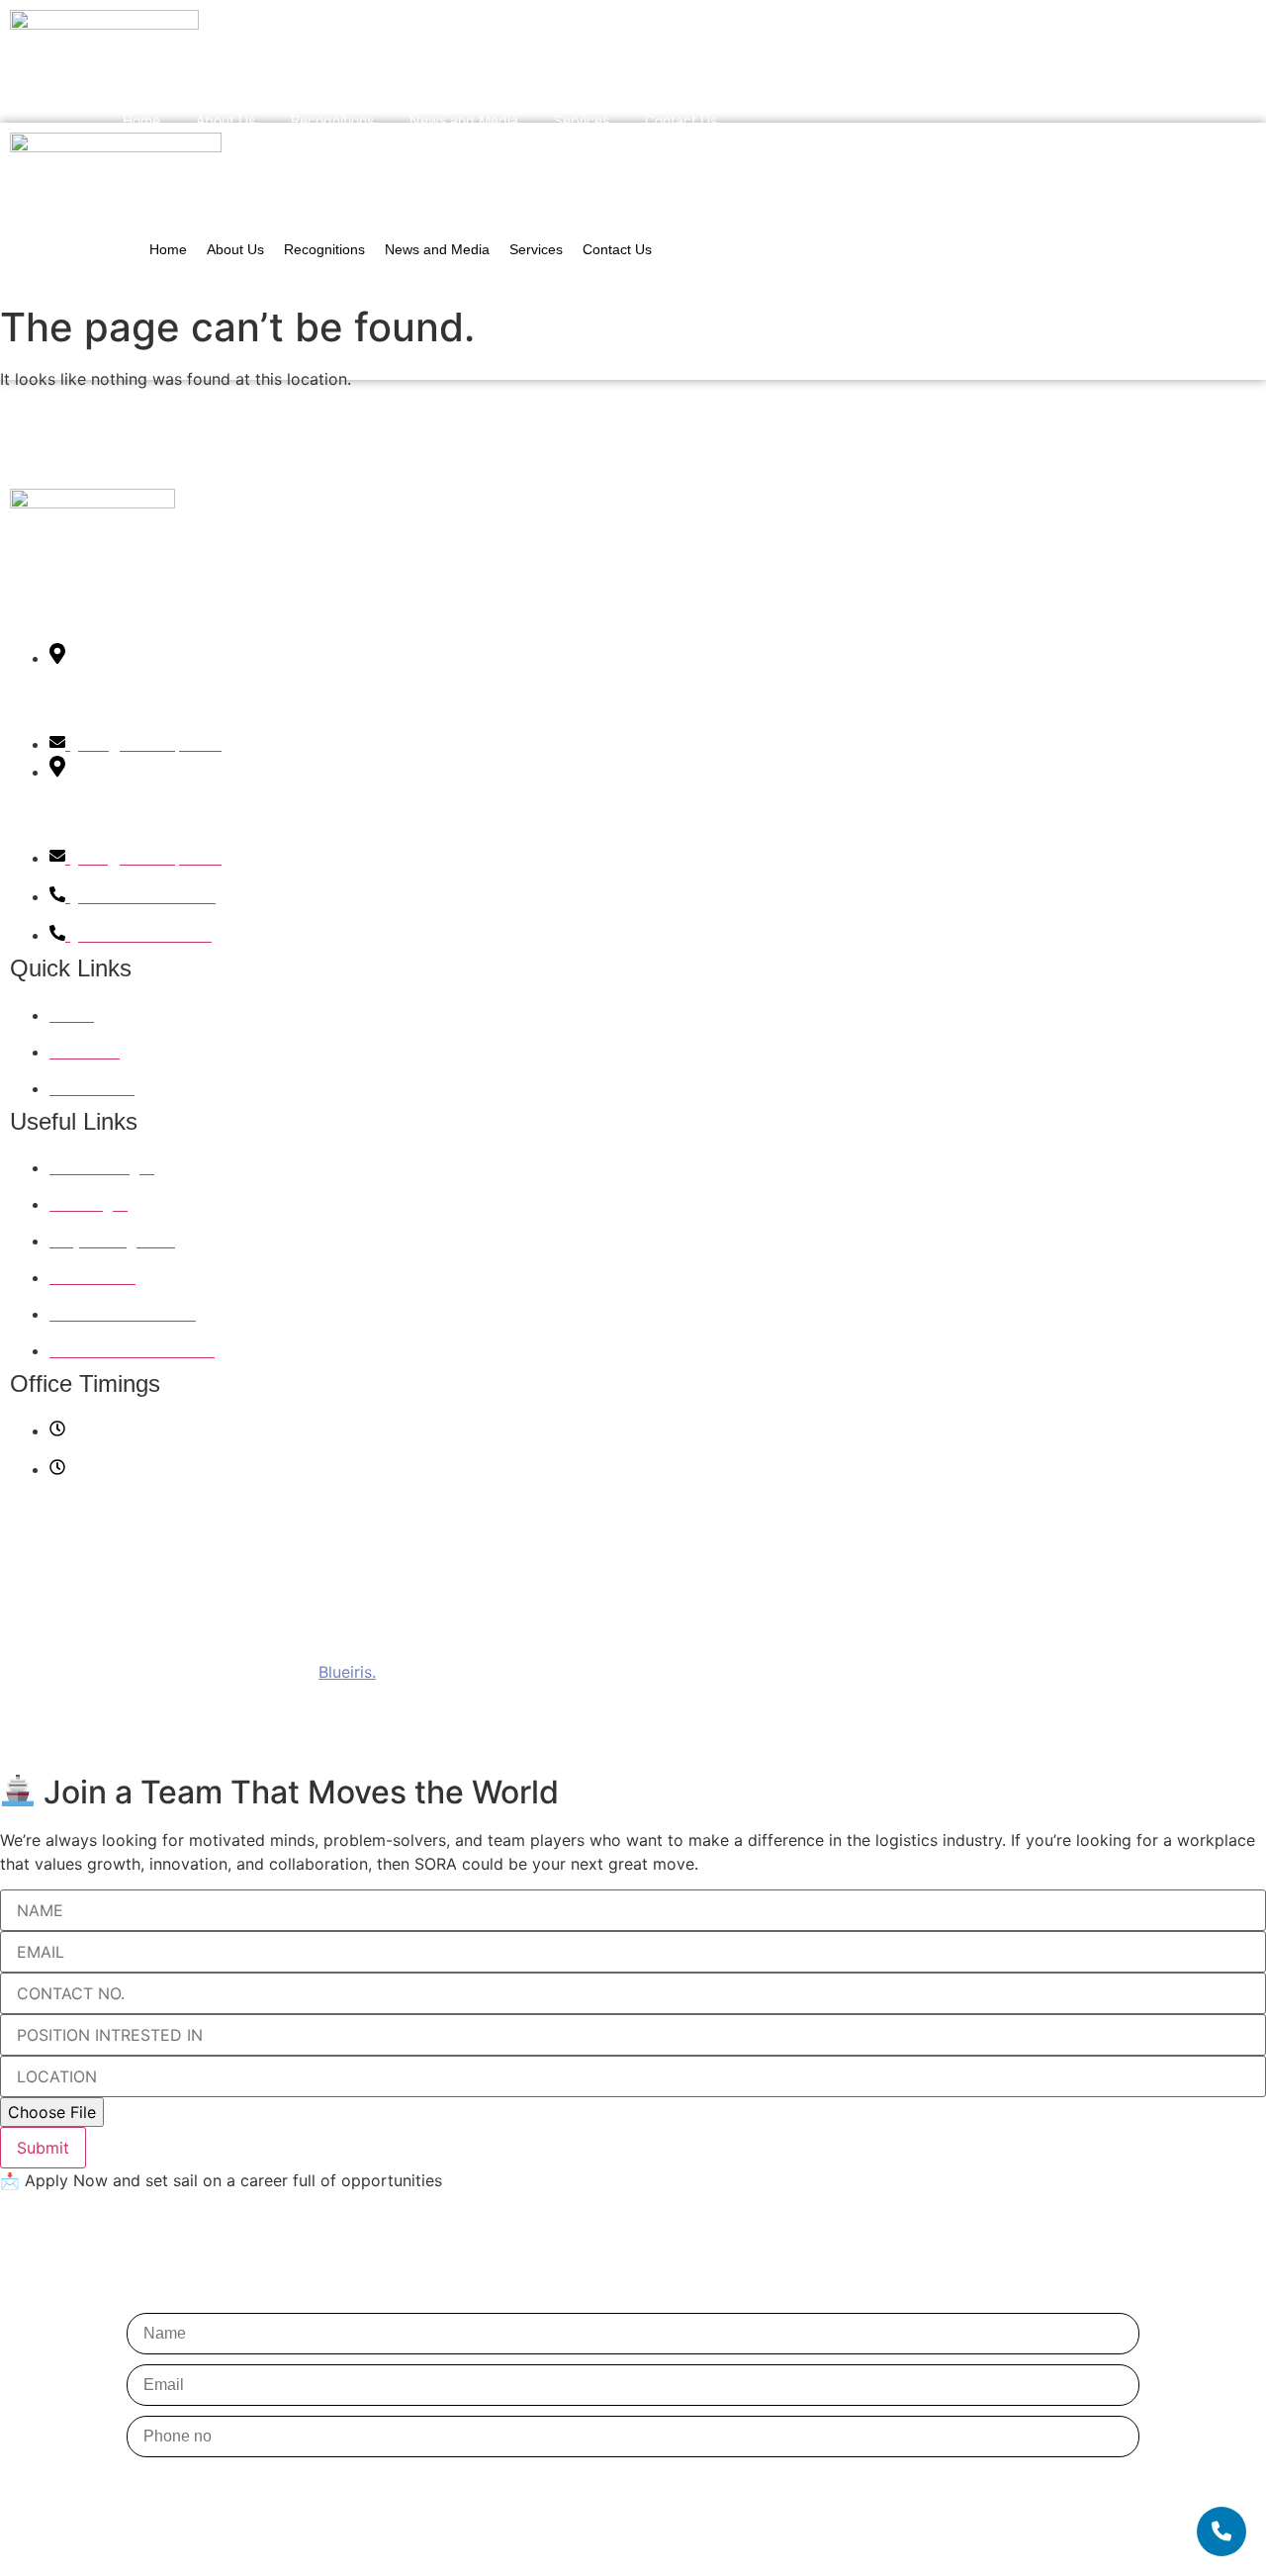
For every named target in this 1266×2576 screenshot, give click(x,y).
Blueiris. (347, 1672)
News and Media (464, 120)
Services (582, 120)
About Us (226, 120)
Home (141, 120)
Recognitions (332, 120)
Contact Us (681, 120)
